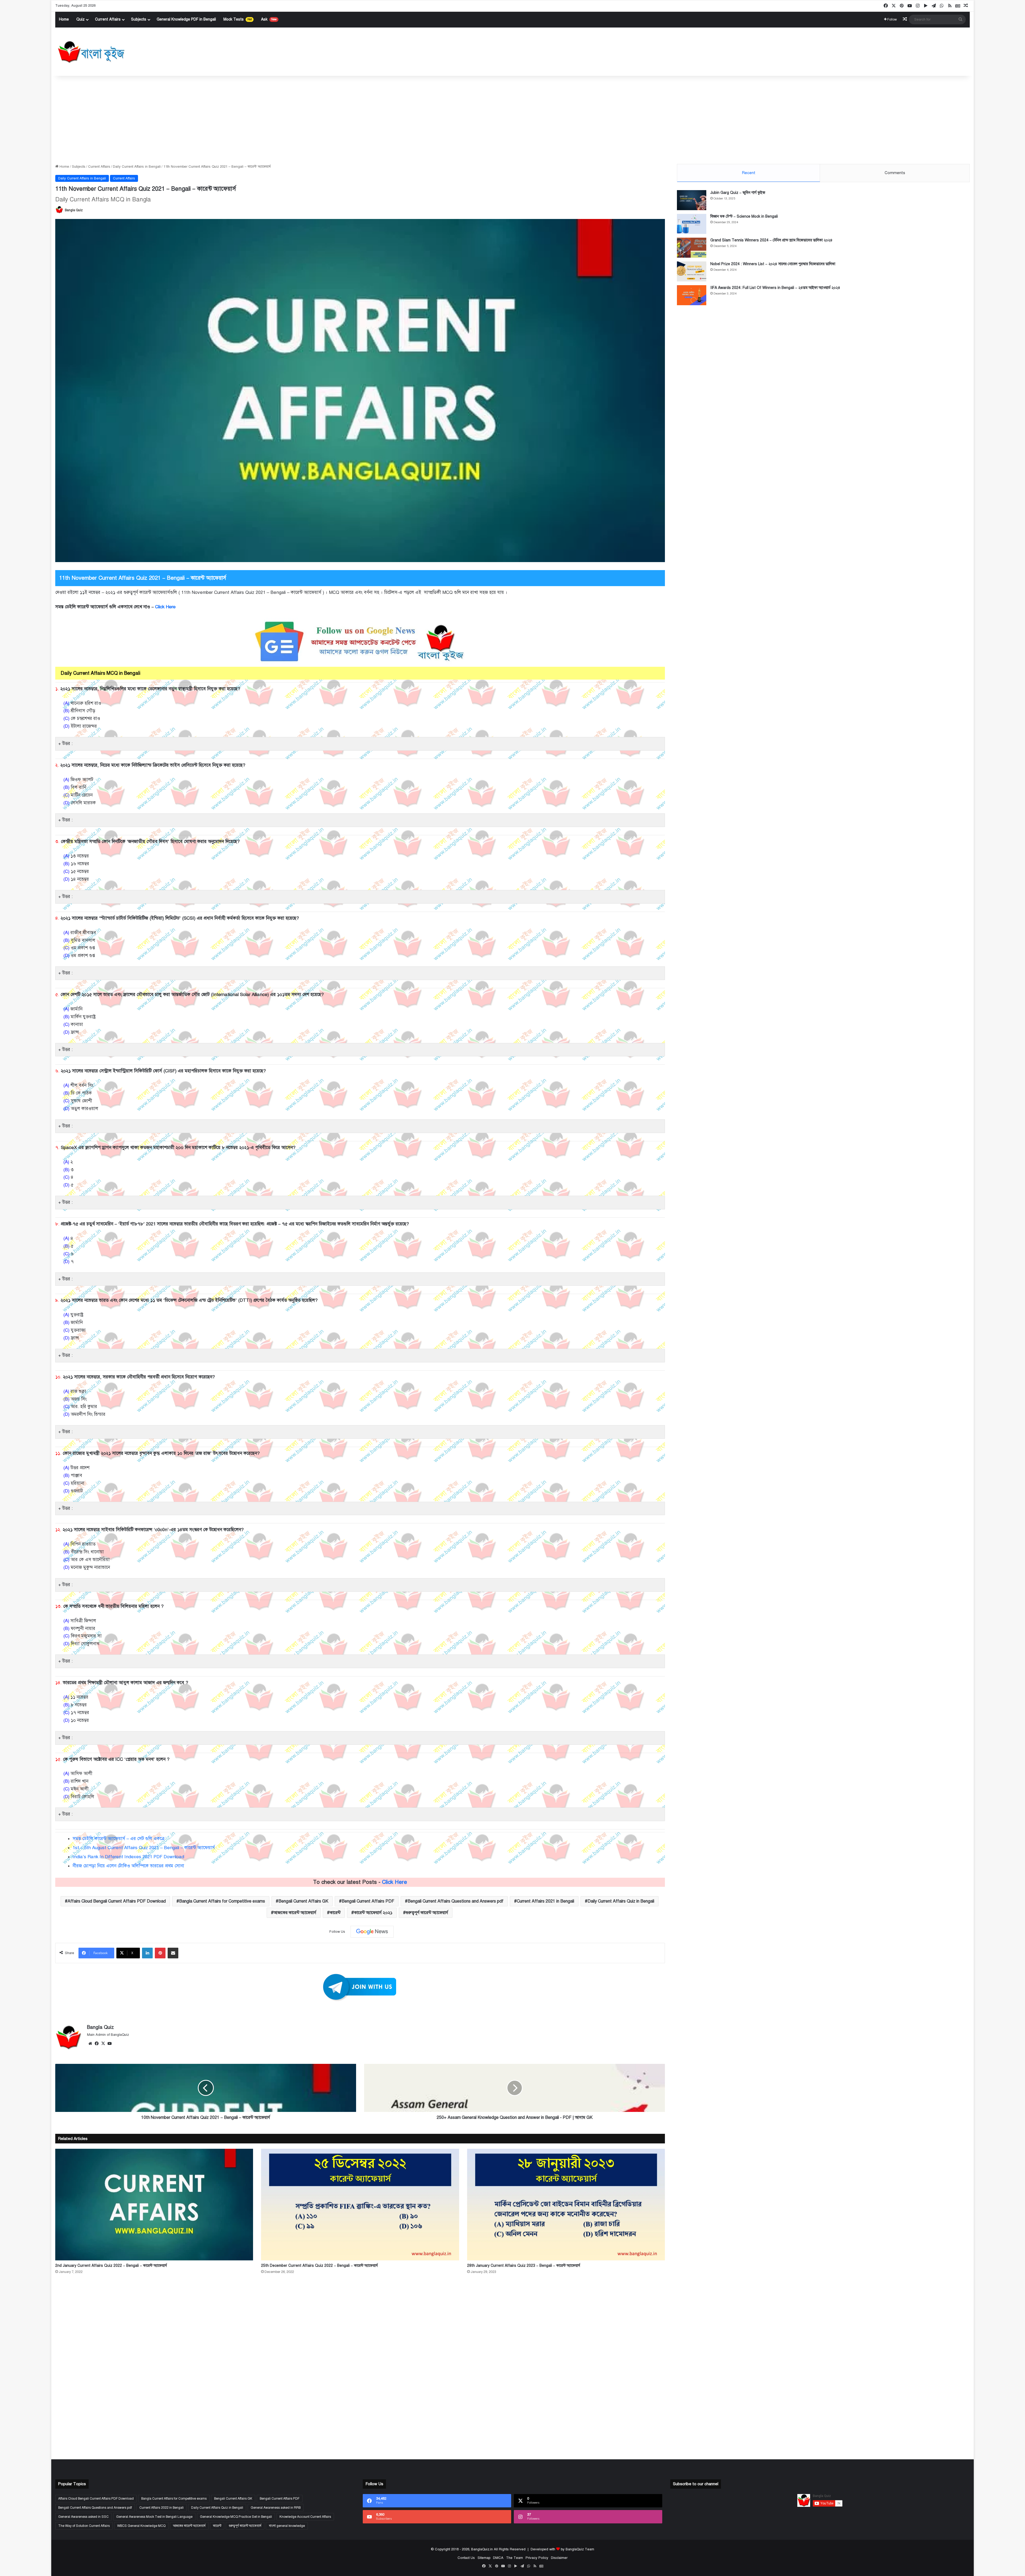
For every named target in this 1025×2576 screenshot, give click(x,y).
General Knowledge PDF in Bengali (186, 19)
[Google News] (372, 1932)
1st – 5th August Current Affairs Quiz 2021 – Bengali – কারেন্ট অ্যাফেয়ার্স (144, 1848)
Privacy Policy (537, 2558)
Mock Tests (238, 19)
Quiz (80, 19)
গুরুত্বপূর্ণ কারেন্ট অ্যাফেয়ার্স (427, 1913)
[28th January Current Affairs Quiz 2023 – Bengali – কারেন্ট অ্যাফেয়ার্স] (566, 2205)
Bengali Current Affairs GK (303, 1901)
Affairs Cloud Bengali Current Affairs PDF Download (117, 1901)
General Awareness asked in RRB (276, 2508)
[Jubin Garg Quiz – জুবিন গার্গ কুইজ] (692, 200)
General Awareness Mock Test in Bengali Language (154, 2517)
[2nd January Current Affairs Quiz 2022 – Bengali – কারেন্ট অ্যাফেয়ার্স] (154, 2205)
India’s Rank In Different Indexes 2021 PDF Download (128, 1857)
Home (64, 19)
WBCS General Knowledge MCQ (141, 2526)
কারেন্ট (335, 1913)
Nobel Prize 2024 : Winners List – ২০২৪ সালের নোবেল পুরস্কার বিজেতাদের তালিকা (773, 264)
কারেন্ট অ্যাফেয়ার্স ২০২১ (373, 1913)
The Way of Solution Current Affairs (84, 2526)
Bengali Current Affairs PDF (368, 1901)
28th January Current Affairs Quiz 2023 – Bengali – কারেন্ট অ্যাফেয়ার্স (524, 2266)
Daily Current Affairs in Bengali (137, 167)
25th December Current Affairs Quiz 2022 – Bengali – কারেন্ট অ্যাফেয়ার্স (319, 2266)
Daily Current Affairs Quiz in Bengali (621, 1901)
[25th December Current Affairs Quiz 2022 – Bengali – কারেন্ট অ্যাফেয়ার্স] (360, 2205)
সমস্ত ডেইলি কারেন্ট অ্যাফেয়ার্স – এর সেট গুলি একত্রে (119, 1839)
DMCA (498, 2558)
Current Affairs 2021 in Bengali (545, 1901)
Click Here (166, 607)
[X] (103, 2044)
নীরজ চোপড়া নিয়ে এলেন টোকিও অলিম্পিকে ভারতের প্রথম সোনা (128, 1866)
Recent (749, 173)
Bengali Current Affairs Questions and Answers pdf (456, 1901)
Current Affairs (108, 19)
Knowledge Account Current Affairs (305, 2517)
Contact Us (466, 2558)
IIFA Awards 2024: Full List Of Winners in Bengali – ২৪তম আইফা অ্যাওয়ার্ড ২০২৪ (775, 288)
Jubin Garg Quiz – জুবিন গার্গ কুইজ (738, 193)
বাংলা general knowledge (287, 2526)
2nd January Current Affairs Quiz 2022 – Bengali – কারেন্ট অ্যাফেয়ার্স (111, 2266)
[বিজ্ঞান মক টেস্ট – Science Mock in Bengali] (692, 224)
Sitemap (484, 2558)
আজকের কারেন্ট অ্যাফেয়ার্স (295, 1913)
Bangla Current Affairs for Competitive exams (222, 1901)
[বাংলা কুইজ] (91, 52)
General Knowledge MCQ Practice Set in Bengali (236, 2517)
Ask (269, 19)
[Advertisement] (512, 119)
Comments (895, 173)
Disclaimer (559, 2558)
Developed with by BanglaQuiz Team (562, 2549)
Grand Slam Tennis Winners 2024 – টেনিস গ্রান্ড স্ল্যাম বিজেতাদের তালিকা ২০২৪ (771, 240)
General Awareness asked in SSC (83, 2517)
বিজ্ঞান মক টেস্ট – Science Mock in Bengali (744, 216)
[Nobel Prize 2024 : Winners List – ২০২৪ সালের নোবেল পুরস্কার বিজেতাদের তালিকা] (692, 271)
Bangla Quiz (74, 210)
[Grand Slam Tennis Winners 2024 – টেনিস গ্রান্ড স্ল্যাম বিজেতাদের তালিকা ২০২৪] (692, 248)
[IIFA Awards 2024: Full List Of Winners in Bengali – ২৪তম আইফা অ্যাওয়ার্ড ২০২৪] (692, 295)
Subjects (139, 19)
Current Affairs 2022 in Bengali (161, 2508)
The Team (515, 2558)
